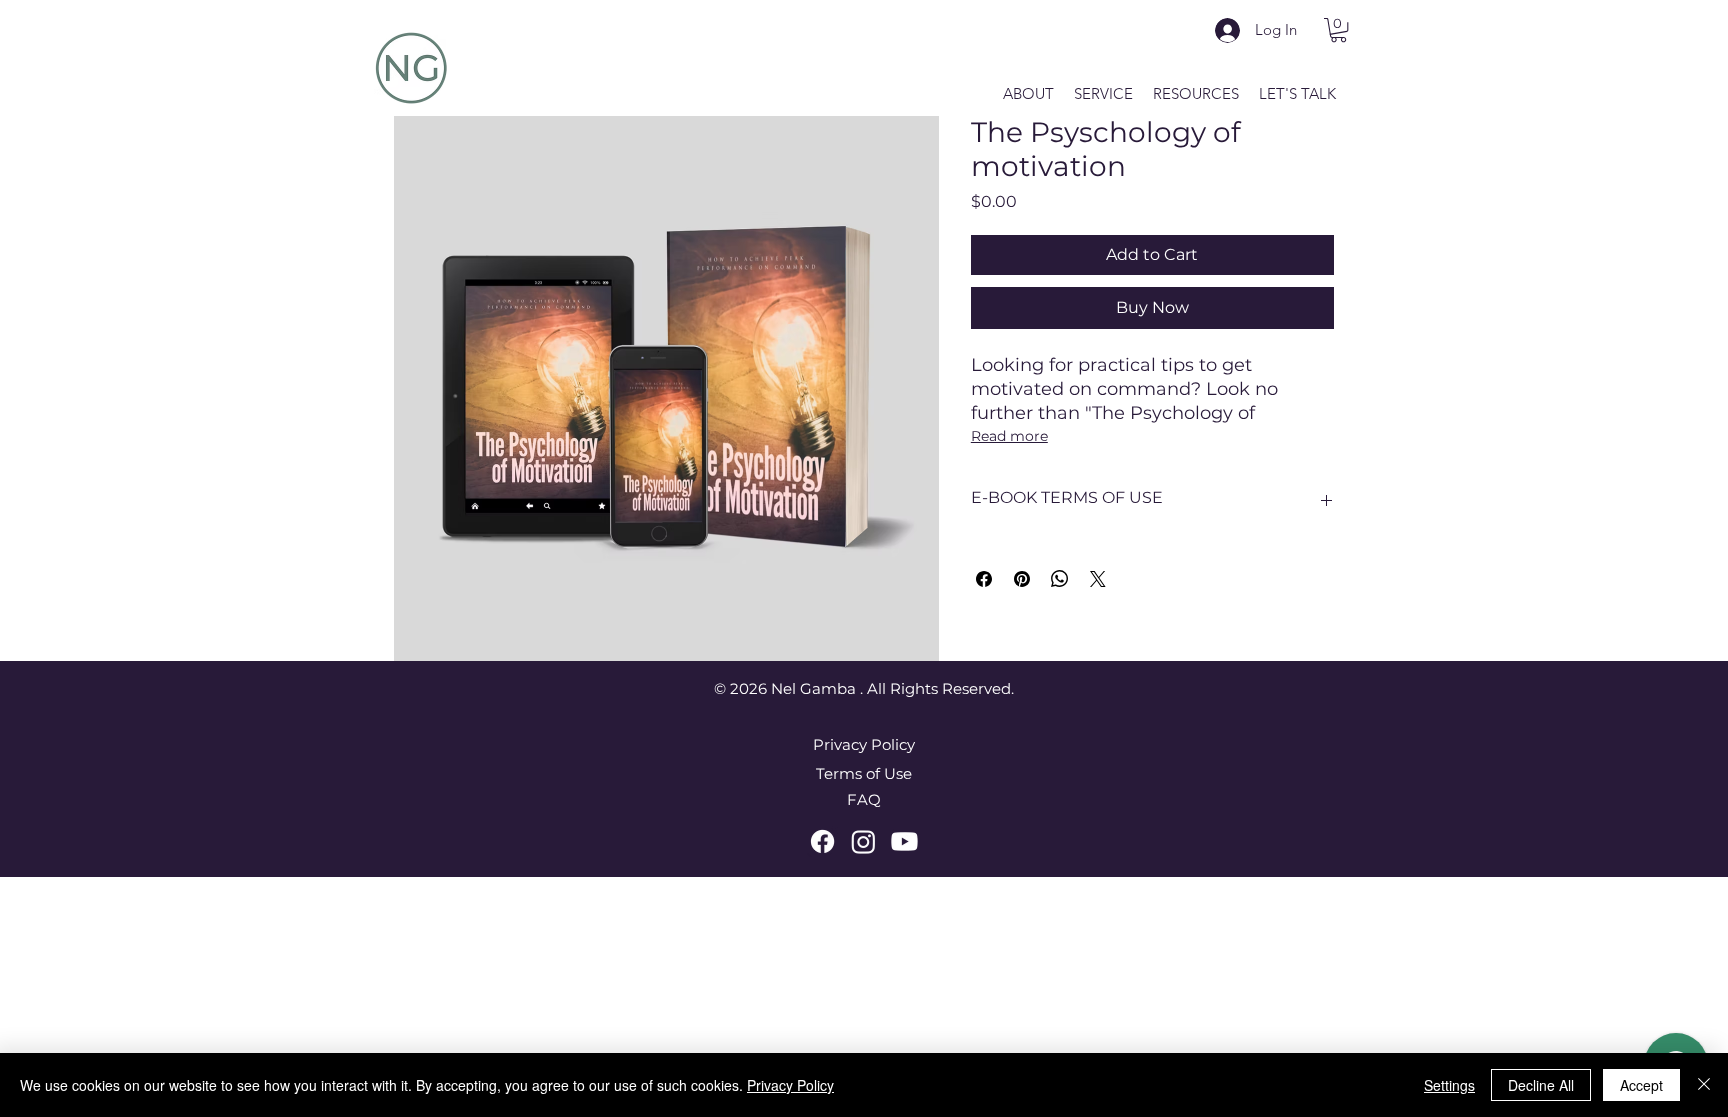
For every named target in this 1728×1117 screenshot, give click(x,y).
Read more (1009, 436)
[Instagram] (863, 841)
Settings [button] (1449, 1085)
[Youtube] (904, 841)
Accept (1641, 1085)
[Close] (1704, 1085)
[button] (1338, 30)
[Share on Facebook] (984, 579)
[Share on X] (1098, 579)
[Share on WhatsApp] (1060, 579)
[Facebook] (822, 841)
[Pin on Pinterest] (1022, 579)
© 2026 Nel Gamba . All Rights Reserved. (864, 688)
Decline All (1541, 1085)
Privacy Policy (790, 1085)
